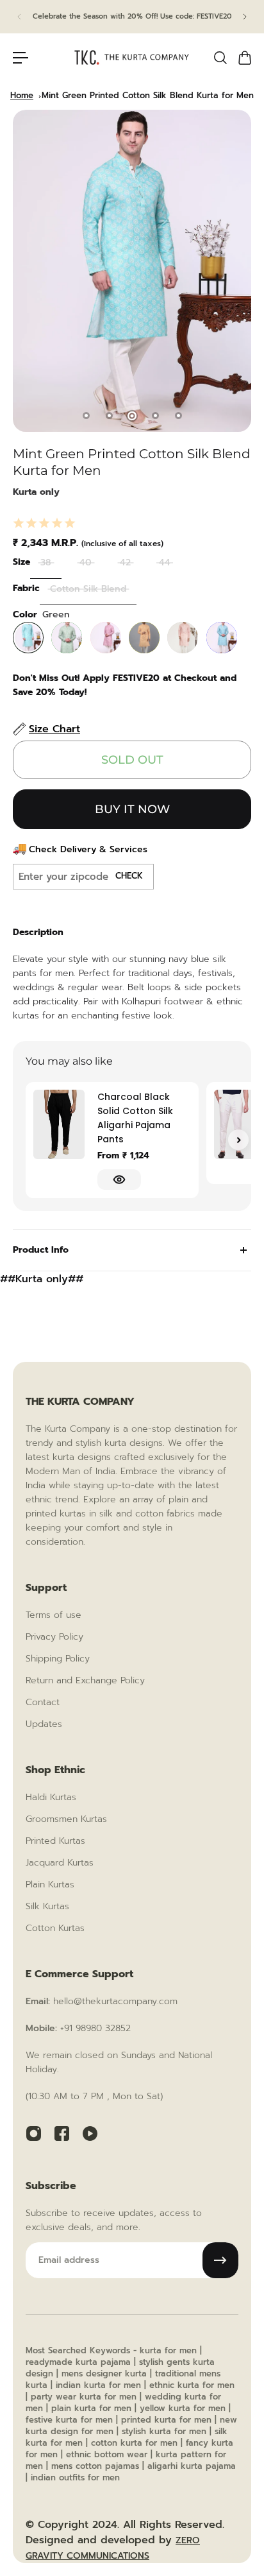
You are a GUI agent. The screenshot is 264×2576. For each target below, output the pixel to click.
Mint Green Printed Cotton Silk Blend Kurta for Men (148, 95)
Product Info (41, 1250)
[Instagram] (33, 2133)
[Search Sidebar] (220, 58)
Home (22, 95)
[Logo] (132, 57)
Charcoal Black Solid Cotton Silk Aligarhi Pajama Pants (135, 1118)
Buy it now (132, 809)
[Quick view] (119, 1180)
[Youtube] (90, 2133)
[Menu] (21, 58)
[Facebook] (62, 2133)
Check (129, 876)
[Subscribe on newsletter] (220, 2260)
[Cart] (244, 58)
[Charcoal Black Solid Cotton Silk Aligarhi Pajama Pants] (59, 1124)
